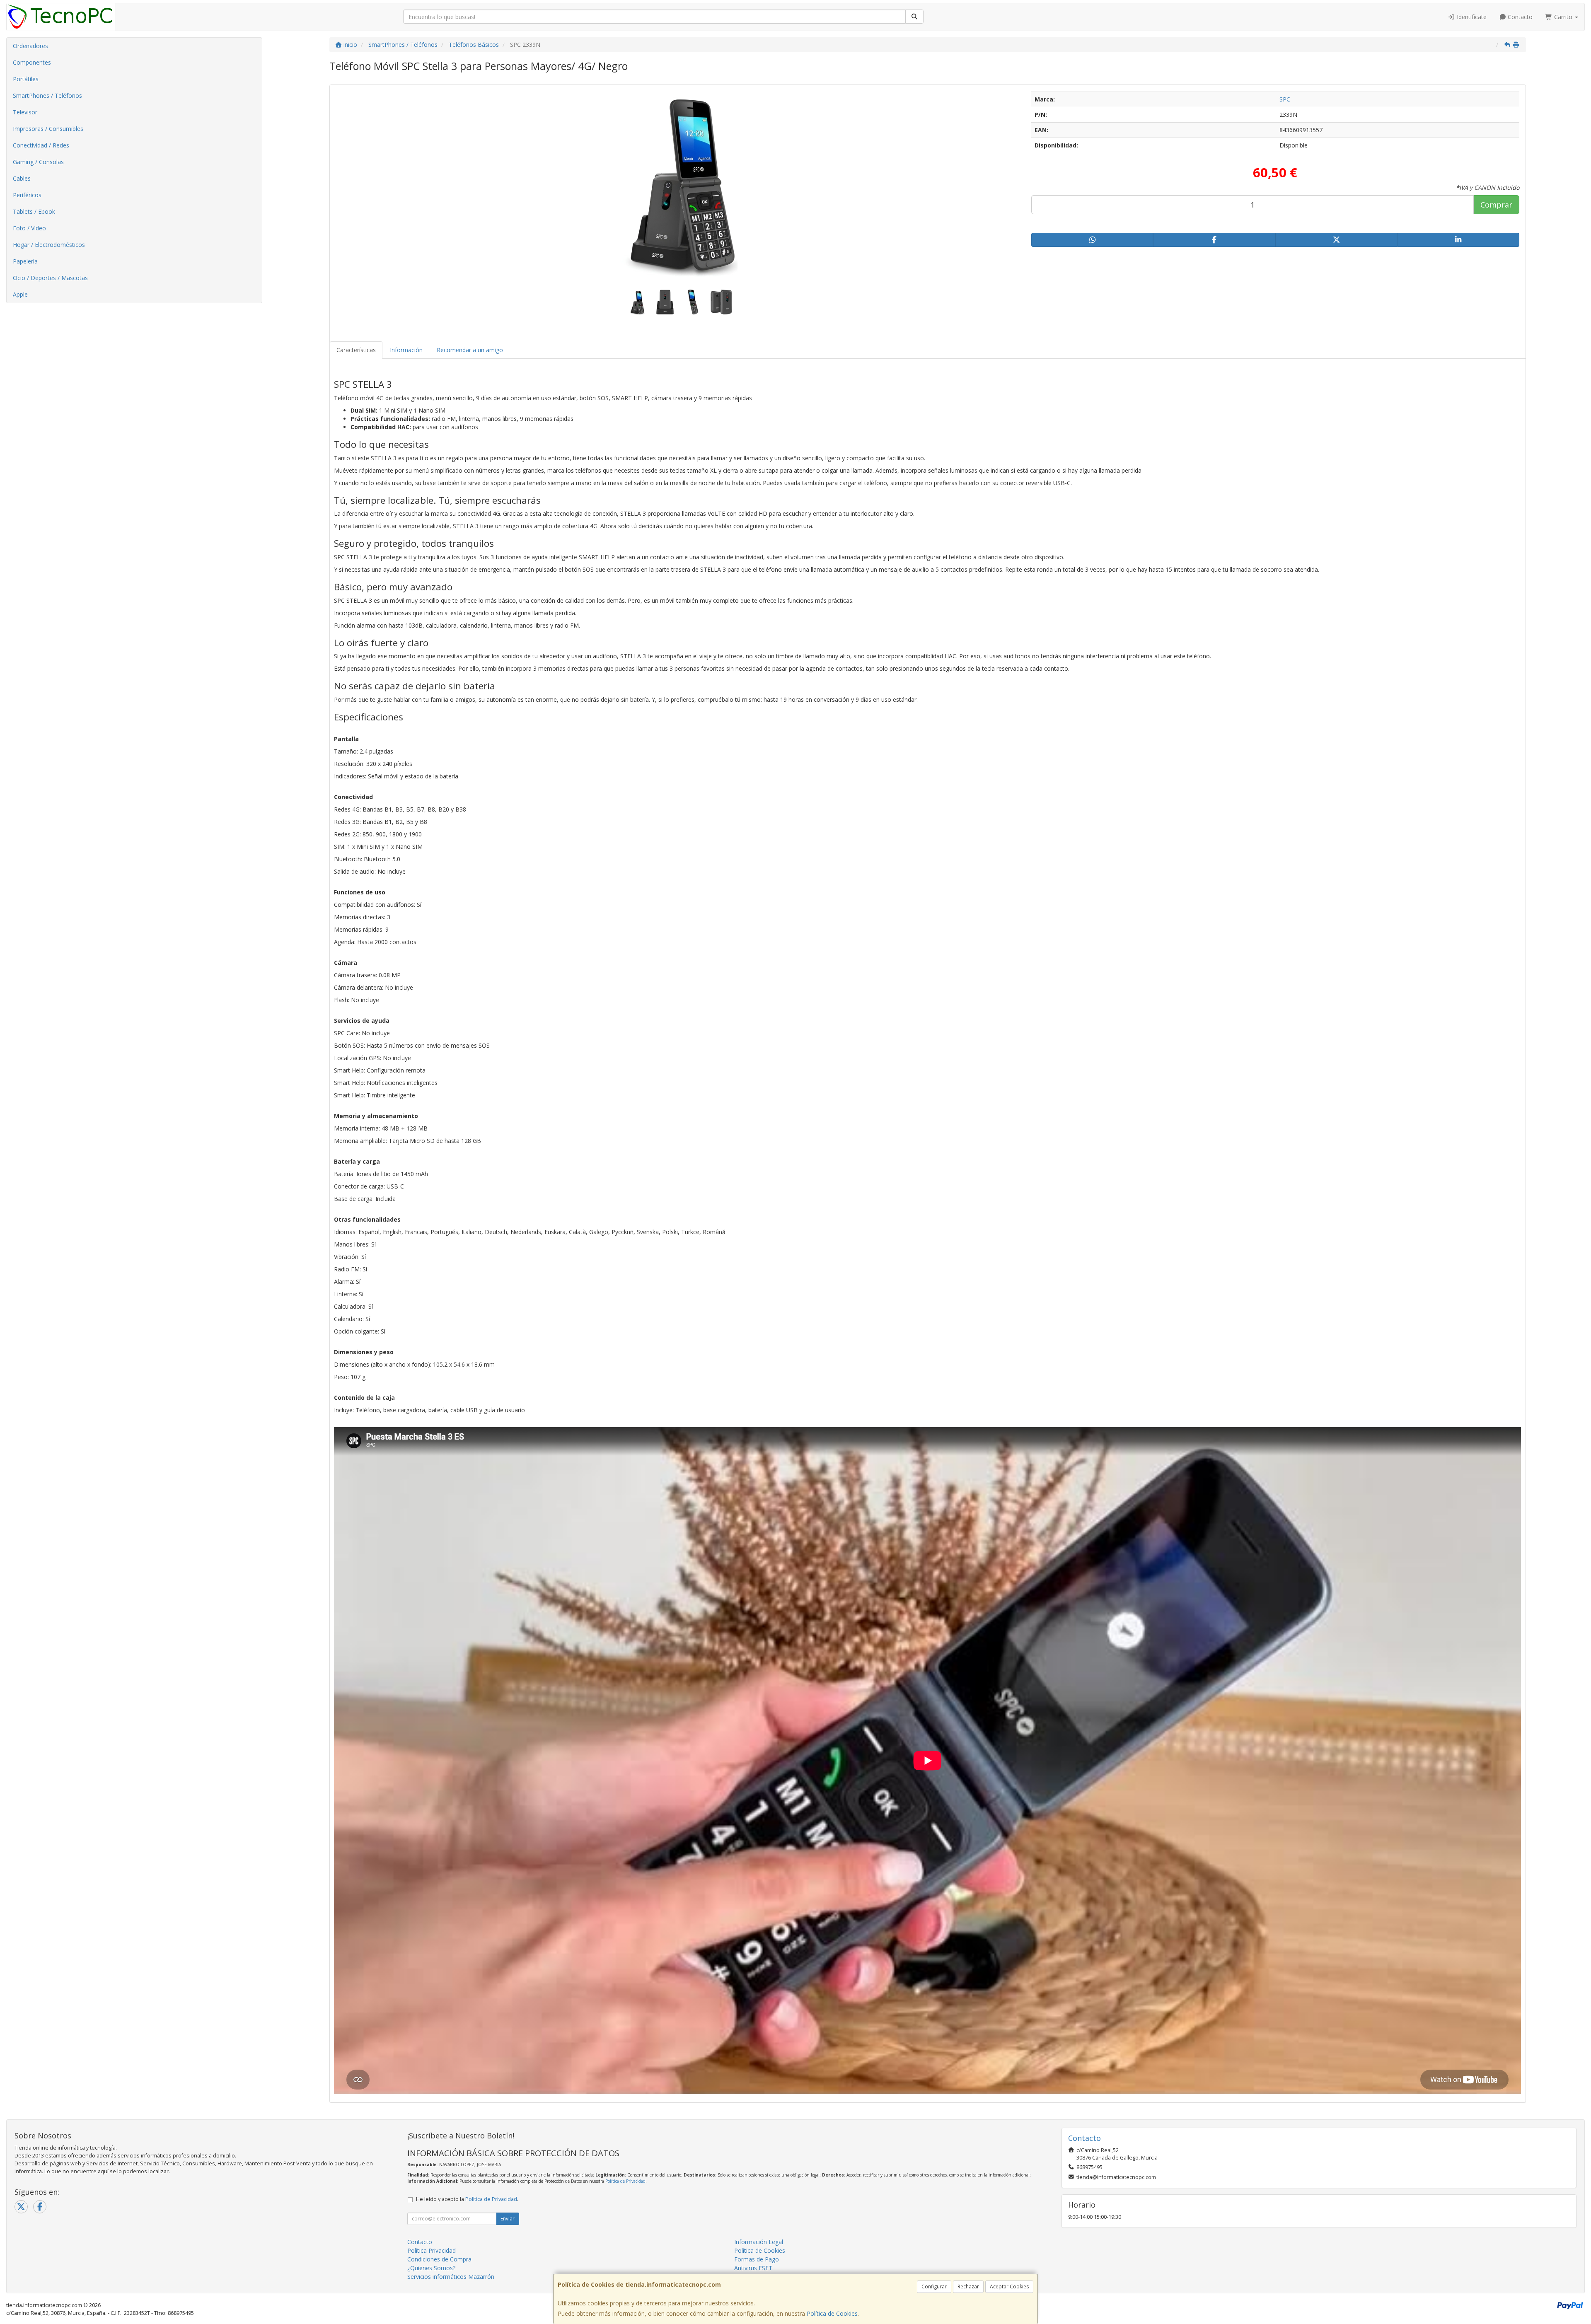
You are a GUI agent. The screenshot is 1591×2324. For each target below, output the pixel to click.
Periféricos (27, 195)
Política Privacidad (432, 2250)
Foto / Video (29, 228)
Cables (22, 178)
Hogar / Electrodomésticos (49, 245)
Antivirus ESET (753, 2268)
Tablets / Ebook (34, 211)
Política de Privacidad (625, 2181)
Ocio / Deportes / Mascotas (50, 278)
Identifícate (1471, 17)
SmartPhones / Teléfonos (47, 95)
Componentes (32, 62)
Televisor (25, 112)
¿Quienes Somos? (431, 2268)
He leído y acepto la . (467, 2199)
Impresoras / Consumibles (48, 129)
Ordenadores (30, 46)
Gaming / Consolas (38, 162)
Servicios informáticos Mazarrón (451, 2277)
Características (356, 350)
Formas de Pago (757, 2259)
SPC (1285, 99)
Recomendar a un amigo (470, 350)
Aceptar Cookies (1009, 2287)
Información (406, 350)
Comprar (1496, 205)
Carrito (1563, 17)
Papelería (25, 261)
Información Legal (759, 2242)
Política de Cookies (832, 2313)
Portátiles (26, 79)
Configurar (934, 2287)
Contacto (1519, 17)
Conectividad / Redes (41, 145)
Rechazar (968, 2287)
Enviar (508, 2219)
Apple (20, 294)
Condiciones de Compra (439, 2259)
